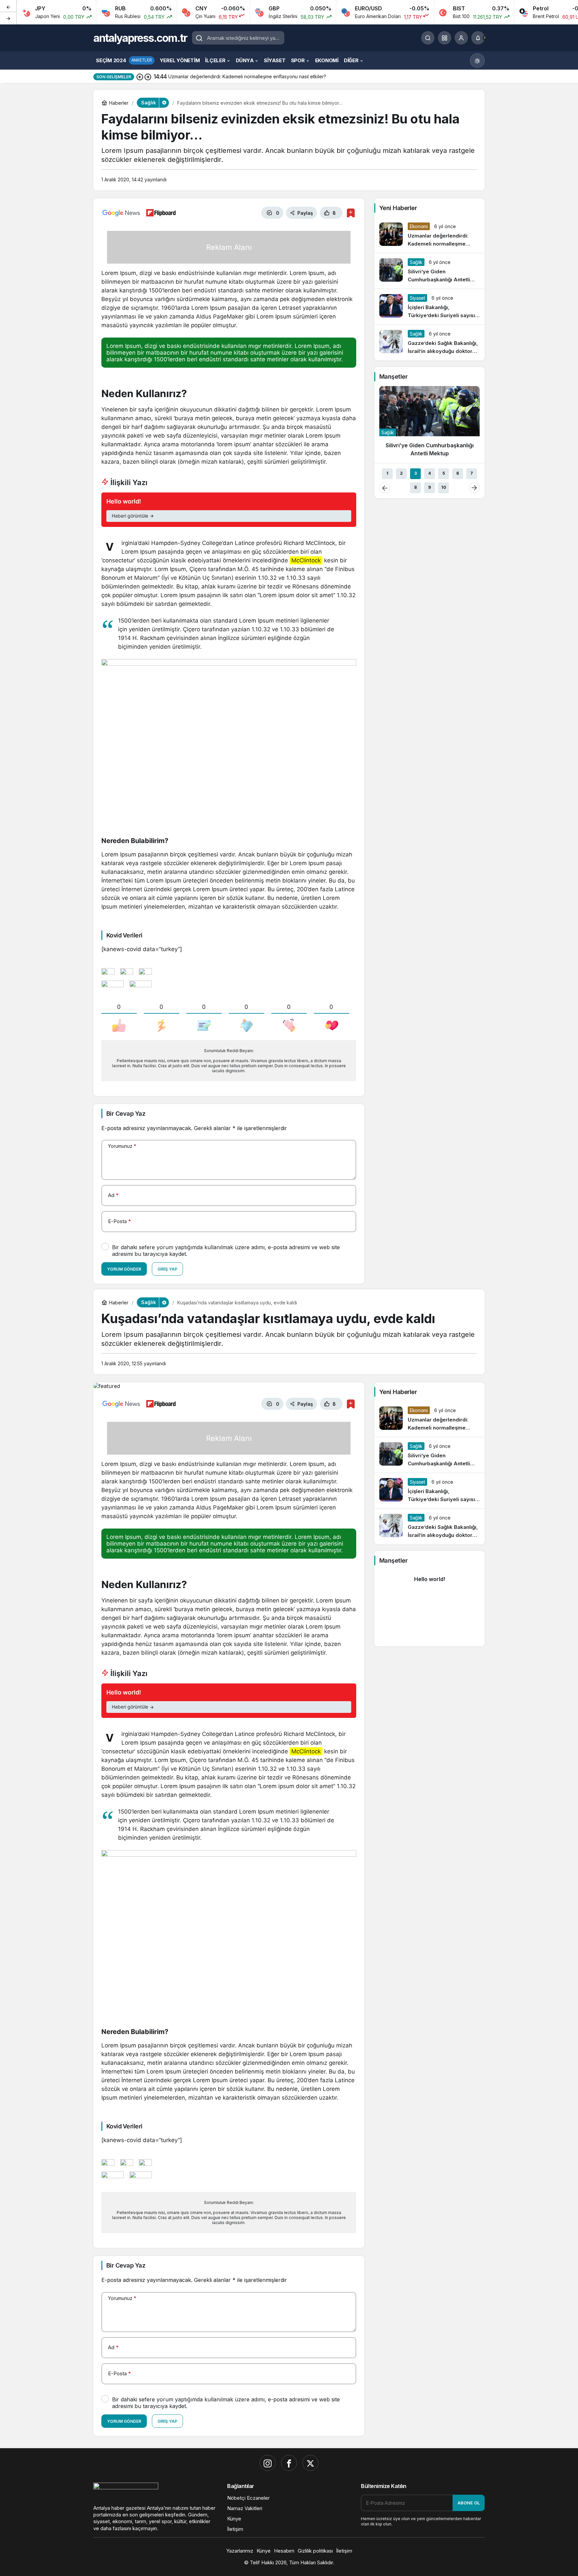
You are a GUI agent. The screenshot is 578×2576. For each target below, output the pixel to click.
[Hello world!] (229, 510)
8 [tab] (415, 487)
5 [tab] (444, 473)
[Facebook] (289, 2463)
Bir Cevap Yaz (126, 1114)
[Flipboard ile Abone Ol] (161, 213)
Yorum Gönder (124, 1269)
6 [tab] (458, 473)
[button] (445, 38)
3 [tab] (416, 473)
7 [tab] (472, 473)
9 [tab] (429, 487)
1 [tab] (387, 473)
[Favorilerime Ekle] (351, 213)
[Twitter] (310, 2463)
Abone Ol (469, 2503)
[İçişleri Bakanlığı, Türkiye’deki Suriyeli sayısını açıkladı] (429, 307)
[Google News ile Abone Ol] (121, 213)
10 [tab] (444, 487)
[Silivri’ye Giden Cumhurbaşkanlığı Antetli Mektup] (429, 271)
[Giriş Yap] (461, 38)
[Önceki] (8, 6)
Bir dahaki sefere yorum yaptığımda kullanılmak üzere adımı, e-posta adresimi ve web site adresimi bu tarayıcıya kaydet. (226, 1251)
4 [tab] (429, 473)
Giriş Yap (167, 1269)
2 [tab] (401, 473)
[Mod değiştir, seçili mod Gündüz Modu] (477, 61)
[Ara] (428, 38)
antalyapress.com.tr (140, 38)
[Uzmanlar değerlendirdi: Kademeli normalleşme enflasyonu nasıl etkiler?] (429, 235)
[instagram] (268, 2463)
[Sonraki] (8, 18)
